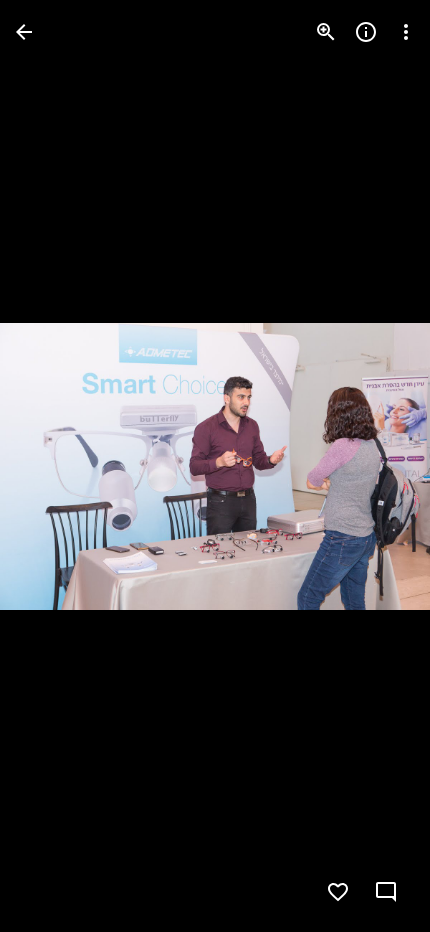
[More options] (406, 32)
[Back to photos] (24, 32)
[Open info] (366, 32)
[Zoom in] (326, 32)
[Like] (338, 892)
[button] (56, 466)
